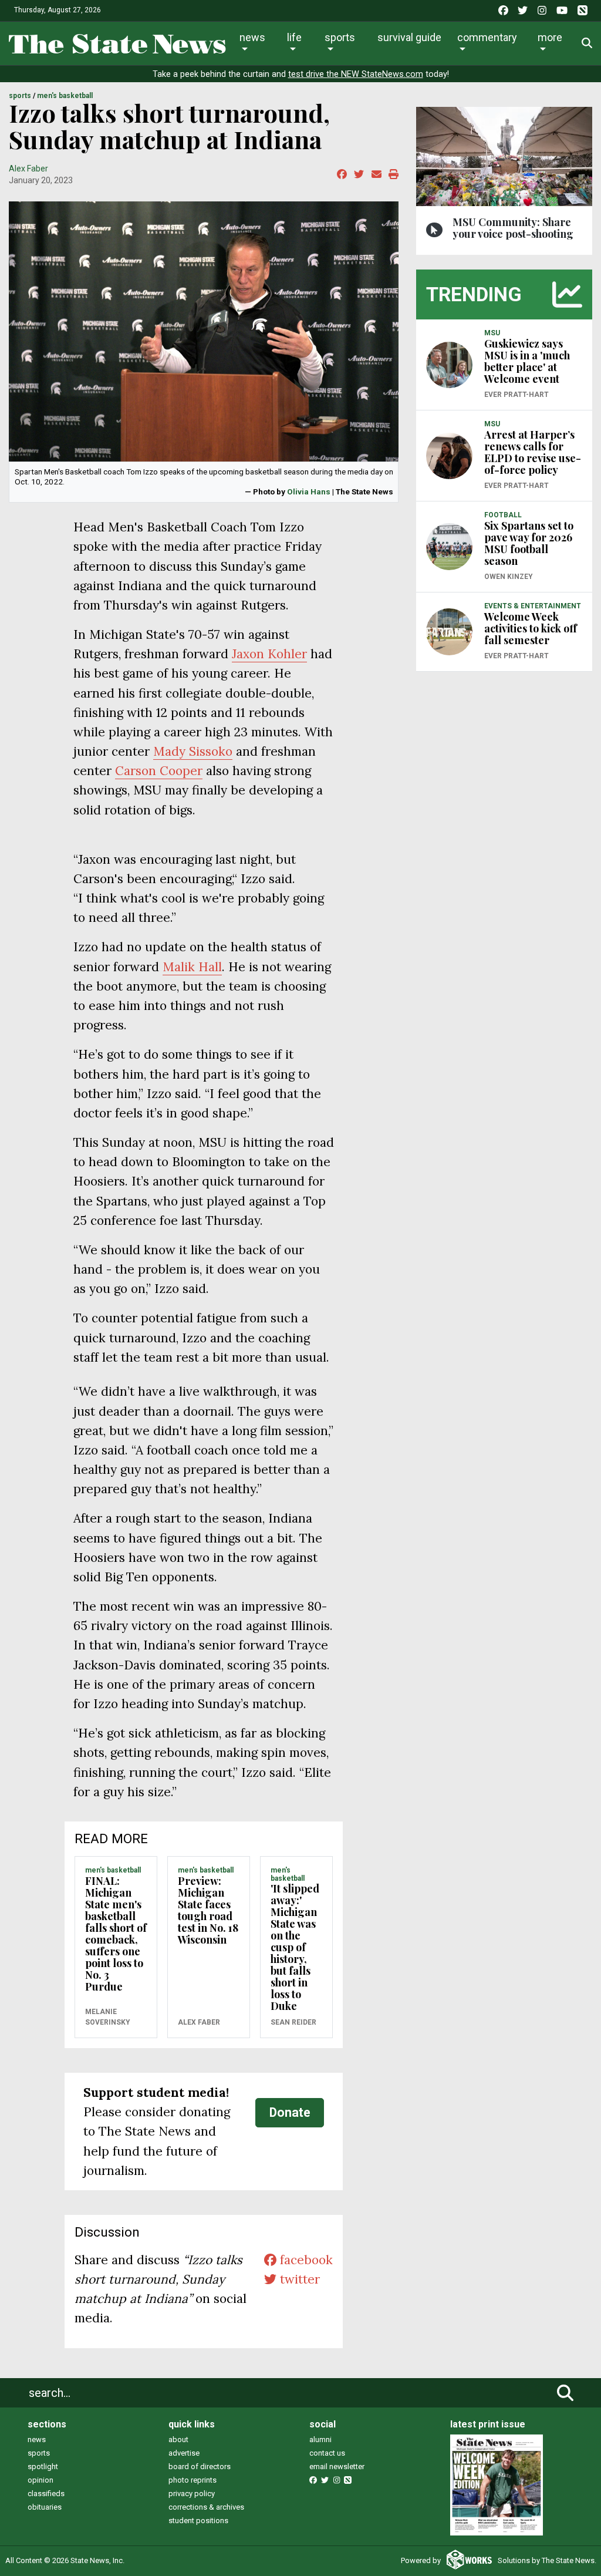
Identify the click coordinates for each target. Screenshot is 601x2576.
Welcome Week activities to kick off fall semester (531, 628)
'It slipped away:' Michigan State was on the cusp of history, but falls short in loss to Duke (295, 1947)
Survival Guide (409, 37)
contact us (327, 2453)
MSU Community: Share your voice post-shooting (513, 228)
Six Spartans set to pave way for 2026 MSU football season (529, 543)
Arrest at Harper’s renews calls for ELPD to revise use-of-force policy (533, 452)
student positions (198, 2521)
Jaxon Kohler (269, 654)
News (252, 37)
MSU (492, 333)
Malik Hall (192, 967)
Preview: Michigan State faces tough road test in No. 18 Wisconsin (208, 1910)
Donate (290, 2112)
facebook (305, 2260)
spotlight (43, 2466)
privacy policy (192, 2493)
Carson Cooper (159, 771)
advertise (184, 2453)
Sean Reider (293, 2022)
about (178, 2439)
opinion (40, 2480)
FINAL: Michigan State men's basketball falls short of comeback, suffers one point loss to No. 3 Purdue (116, 1934)
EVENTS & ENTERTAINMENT (533, 606)
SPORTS (20, 96)
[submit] (565, 2393)
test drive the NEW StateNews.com (356, 74)
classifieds (46, 2493)
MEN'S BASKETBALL (65, 96)
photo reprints (193, 2480)
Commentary (487, 37)
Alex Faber (28, 169)
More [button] (550, 37)
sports (39, 2453)
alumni (320, 2439)
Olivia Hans (309, 491)
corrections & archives (206, 2507)
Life (294, 37)
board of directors (200, 2466)
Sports (340, 37)
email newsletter (337, 2466)
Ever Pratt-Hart (516, 395)
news (37, 2439)
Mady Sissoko (193, 751)
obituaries (45, 2507)
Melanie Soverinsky (108, 2017)
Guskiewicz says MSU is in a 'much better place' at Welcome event (527, 361)
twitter (298, 2279)
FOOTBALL (503, 515)
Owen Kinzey (509, 577)
